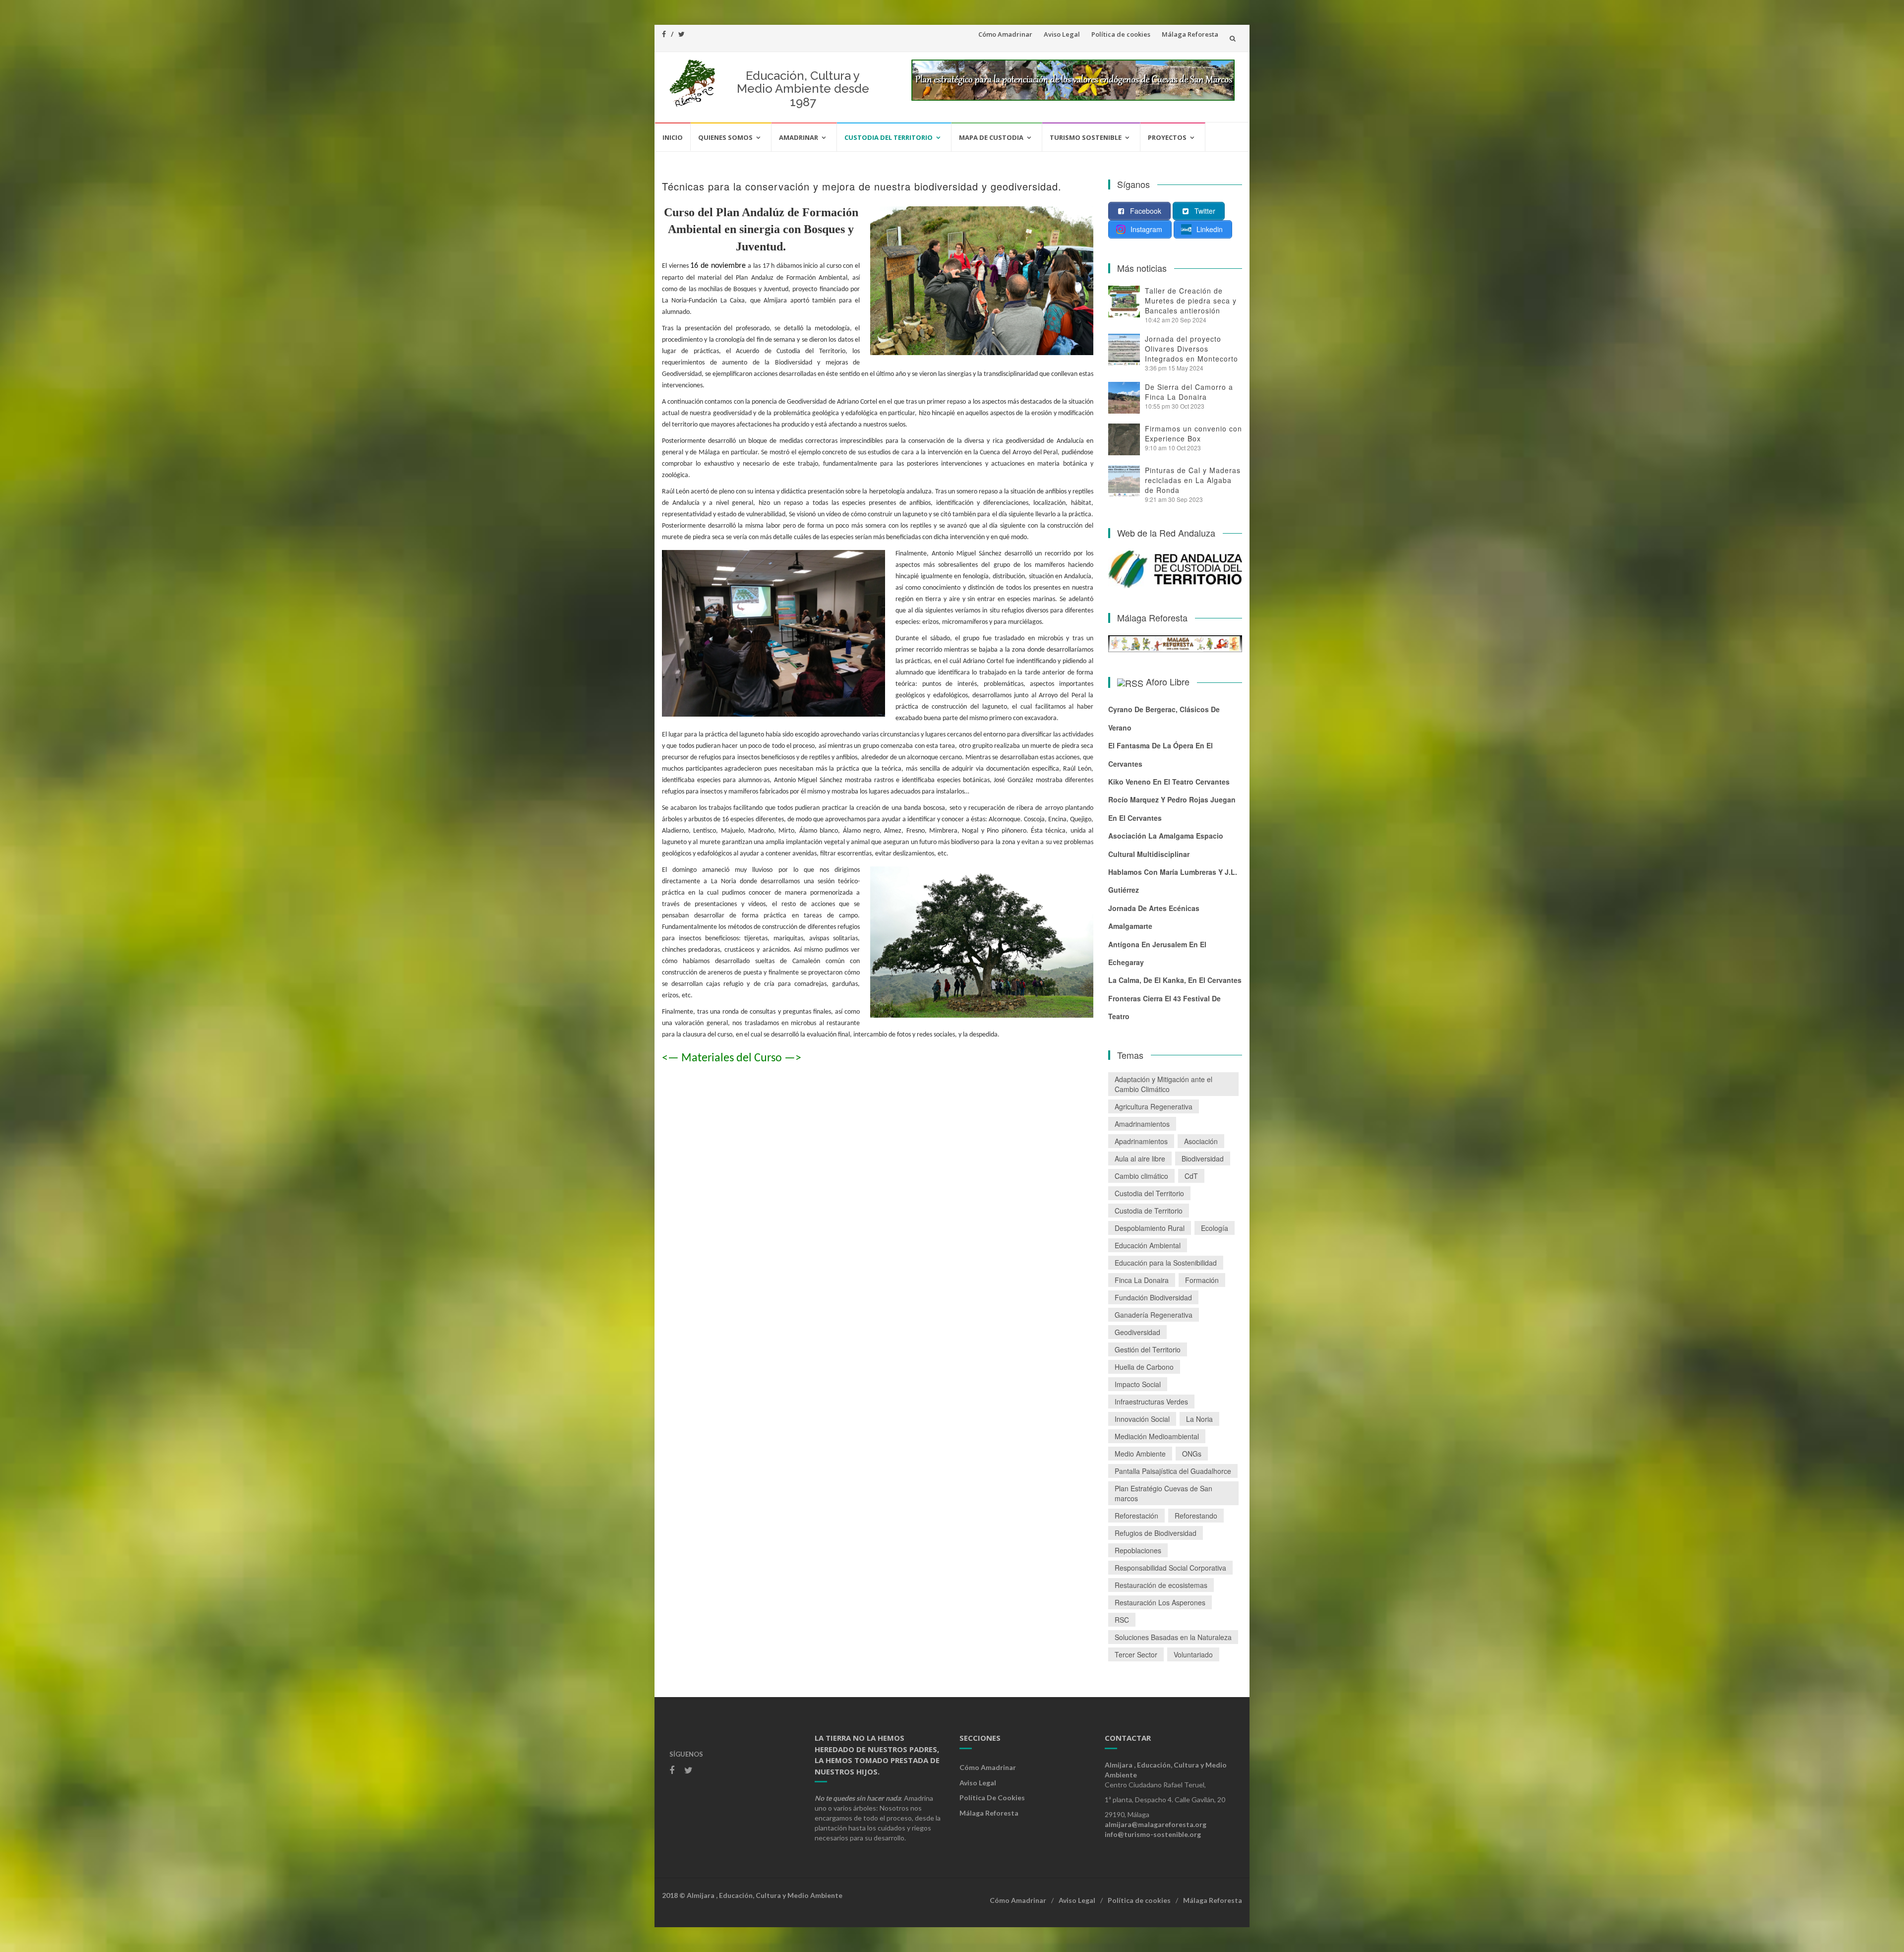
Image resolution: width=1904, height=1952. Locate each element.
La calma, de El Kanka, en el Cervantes (1175, 980)
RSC (1122, 1620)
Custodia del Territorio (889, 137)
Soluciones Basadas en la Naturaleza (1173, 1637)
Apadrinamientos (1141, 1141)
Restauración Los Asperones (1160, 1602)
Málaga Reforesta (1190, 34)
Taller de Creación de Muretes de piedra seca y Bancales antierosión (1191, 301)
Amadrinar (799, 137)
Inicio (673, 137)
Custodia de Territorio (1149, 1211)
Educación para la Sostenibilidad (1166, 1263)
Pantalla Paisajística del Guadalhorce (1173, 1471)
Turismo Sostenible (1086, 137)
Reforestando (1196, 1516)
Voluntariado (1193, 1654)
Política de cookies (1121, 34)
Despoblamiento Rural (1150, 1228)
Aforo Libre (1168, 681)
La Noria (1199, 1419)
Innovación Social (1142, 1419)
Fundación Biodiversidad (1153, 1297)
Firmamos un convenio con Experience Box (1193, 433)
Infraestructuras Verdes (1151, 1402)
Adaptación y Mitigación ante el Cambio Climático (1163, 1084)
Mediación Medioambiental (1157, 1436)
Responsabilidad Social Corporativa (1170, 1568)
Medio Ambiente (1140, 1454)
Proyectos (1167, 137)
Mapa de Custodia (991, 137)
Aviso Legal (1062, 34)
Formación (1202, 1280)
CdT (1191, 1176)
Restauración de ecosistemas (1161, 1585)
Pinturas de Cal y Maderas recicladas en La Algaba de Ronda (1193, 480)
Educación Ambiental (1148, 1245)
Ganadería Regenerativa (1154, 1315)
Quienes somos (725, 137)
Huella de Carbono (1144, 1367)
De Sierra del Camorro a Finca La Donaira (1189, 392)
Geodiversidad (1137, 1332)
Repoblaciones (1138, 1550)
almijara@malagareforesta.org (1156, 1824)
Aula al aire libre (1140, 1159)
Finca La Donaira (1142, 1280)
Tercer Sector (1136, 1654)
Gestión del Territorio (1148, 1349)
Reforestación (1136, 1516)
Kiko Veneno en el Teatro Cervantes (1169, 782)
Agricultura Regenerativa (1154, 1106)
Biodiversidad (1203, 1159)
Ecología (1215, 1228)
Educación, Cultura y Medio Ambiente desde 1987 (803, 89)
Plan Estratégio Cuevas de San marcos (1163, 1493)
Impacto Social (1138, 1384)
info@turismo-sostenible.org (1153, 1834)
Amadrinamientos (1142, 1124)
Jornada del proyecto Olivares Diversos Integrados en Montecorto (1191, 349)
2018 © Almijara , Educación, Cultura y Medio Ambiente (752, 1895)
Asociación (1201, 1141)
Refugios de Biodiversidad (1156, 1533)
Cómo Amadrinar (1005, 34)
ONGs (1192, 1454)
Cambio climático (1141, 1176)
